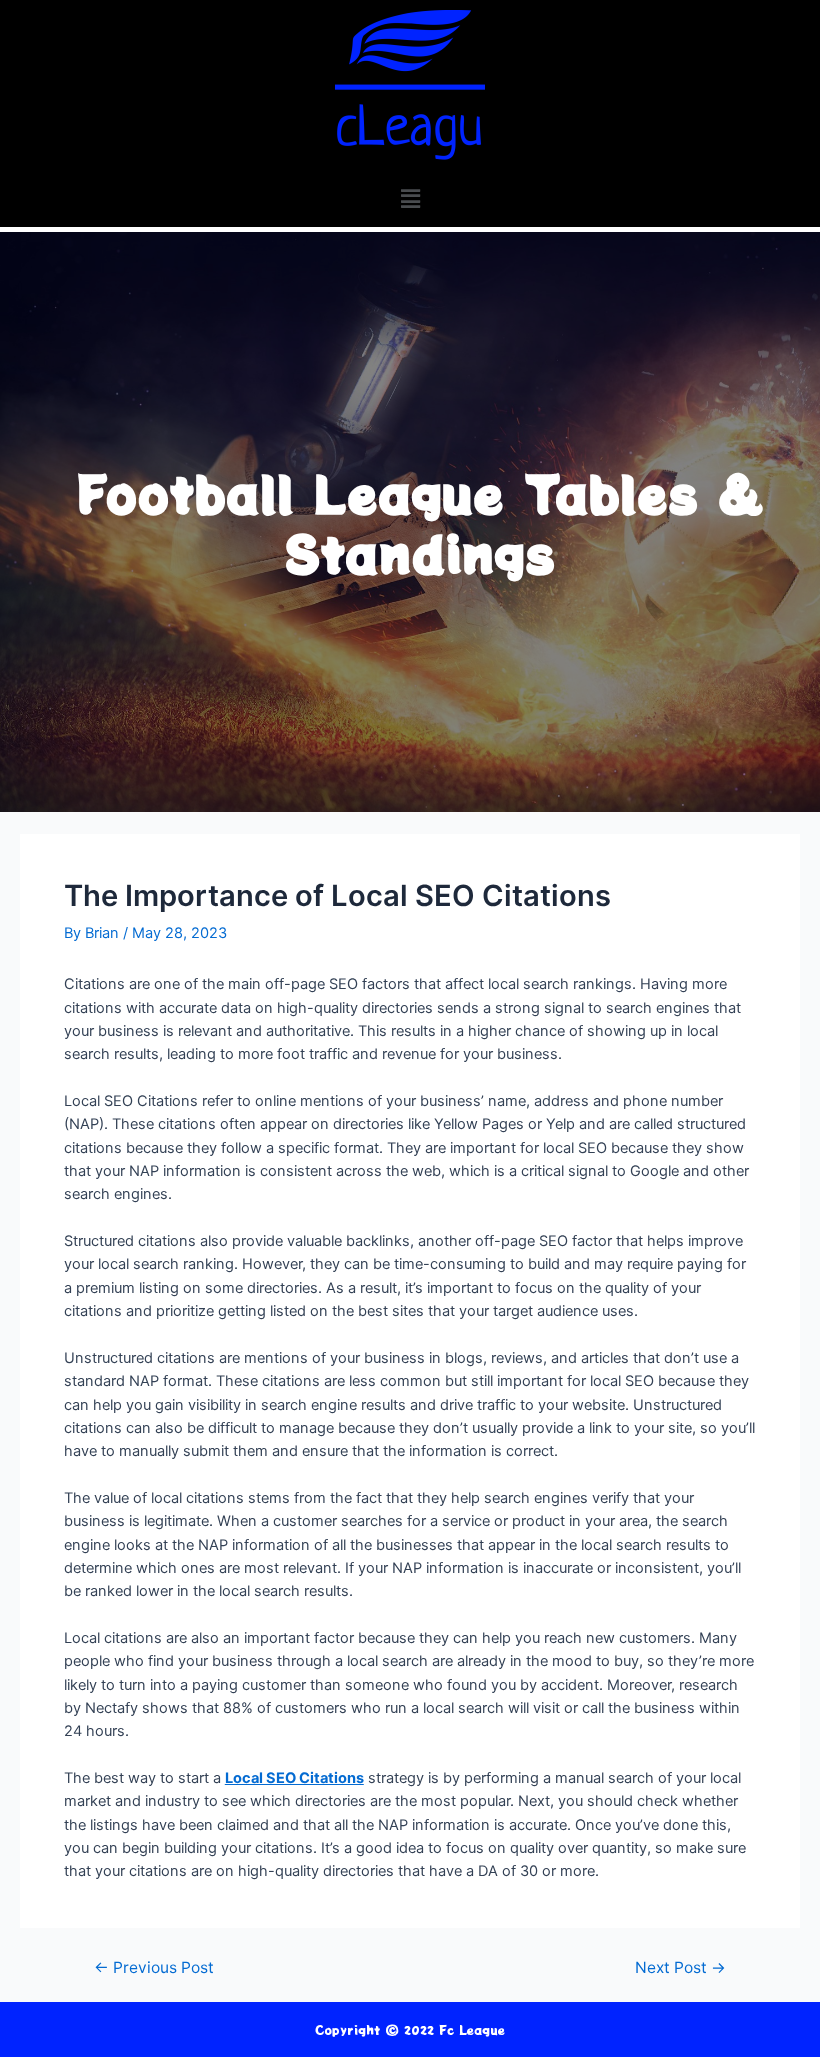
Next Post (680, 1968)
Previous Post (154, 1968)
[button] (410, 198)
